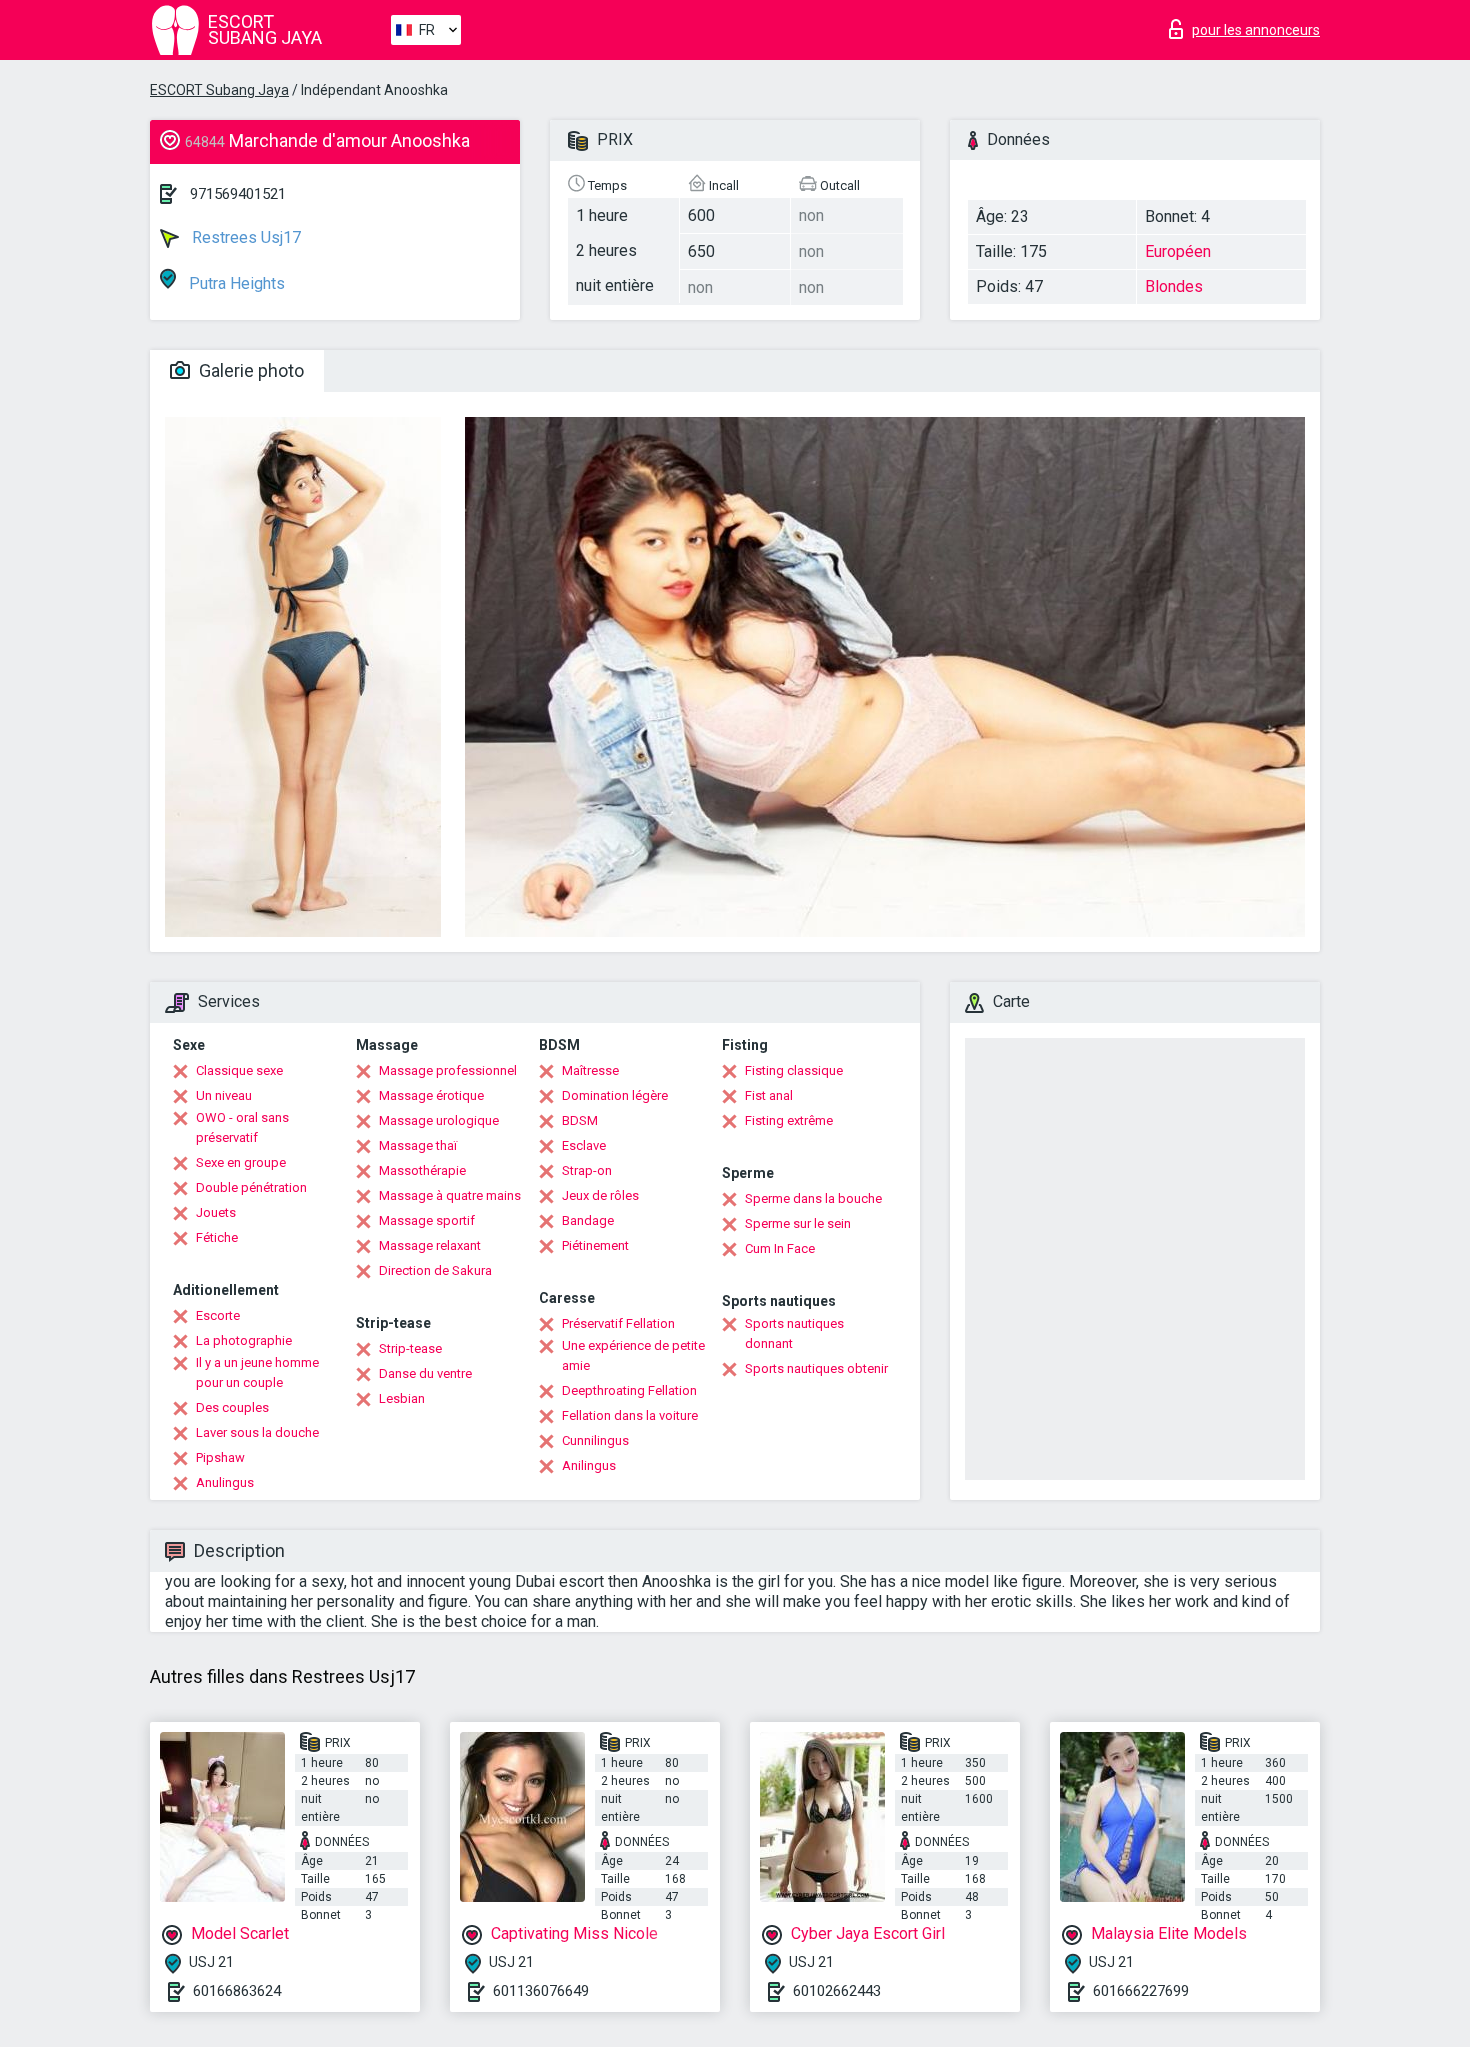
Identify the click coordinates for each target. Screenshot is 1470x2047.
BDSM (580, 1120)
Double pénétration (251, 1187)
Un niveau (224, 1095)
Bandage (588, 1220)
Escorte (218, 1315)
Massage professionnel (448, 1070)
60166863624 (237, 1991)
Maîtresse (590, 1070)
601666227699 (1141, 1991)
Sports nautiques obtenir (816, 1368)
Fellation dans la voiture (630, 1415)
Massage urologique (439, 1120)
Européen (1178, 251)
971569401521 (238, 194)
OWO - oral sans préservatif (242, 1127)
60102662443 (837, 1991)
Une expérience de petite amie (633, 1355)
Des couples (232, 1407)
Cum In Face (780, 1248)
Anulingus (225, 1482)
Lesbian (402, 1398)
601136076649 (541, 1991)
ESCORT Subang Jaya (219, 90)
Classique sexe (239, 1070)
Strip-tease (410, 1348)
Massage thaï (418, 1145)
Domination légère (615, 1095)
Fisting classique (794, 1070)
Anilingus (589, 1465)
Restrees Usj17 (244, 237)
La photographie (244, 1340)
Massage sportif (427, 1220)
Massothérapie (422, 1170)
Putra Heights (235, 283)
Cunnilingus (595, 1440)
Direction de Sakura (435, 1270)
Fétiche (217, 1237)
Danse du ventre (425, 1373)
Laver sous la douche (257, 1432)
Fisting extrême (789, 1120)
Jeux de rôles (600, 1195)
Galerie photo (249, 370)
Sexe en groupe (241, 1162)
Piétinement (595, 1245)
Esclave (584, 1145)
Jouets (216, 1212)
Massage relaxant (430, 1245)
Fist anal (769, 1095)
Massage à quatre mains (450, 1195)
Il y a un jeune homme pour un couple (257, 1372)
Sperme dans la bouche (813, 1198)
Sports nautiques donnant (794, 1333)
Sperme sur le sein (798, 1223)
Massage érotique (431, 1095)
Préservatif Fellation (618, 1323)
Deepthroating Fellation (629, 1390)
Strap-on (587, 1170)
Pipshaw (220, 1457)
